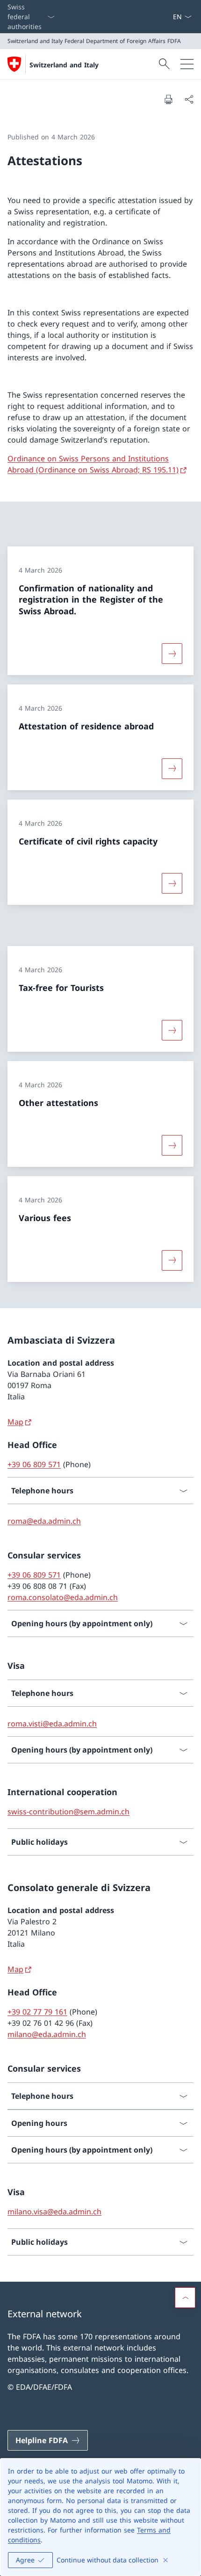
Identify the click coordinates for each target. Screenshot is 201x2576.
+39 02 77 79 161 (37, 2012)
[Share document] (189, 99)
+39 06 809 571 (34, 1464)
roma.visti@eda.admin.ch (52, 1724)
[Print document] (168, 99)
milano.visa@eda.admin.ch (54, 2212)
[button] (185, 2298)
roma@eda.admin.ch (44, 1521)
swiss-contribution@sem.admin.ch (68, 1812)
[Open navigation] (187, 64)
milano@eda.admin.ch (47, 2034)
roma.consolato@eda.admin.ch (63, 1597)
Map (15, 1422)
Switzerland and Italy (64, 65)
